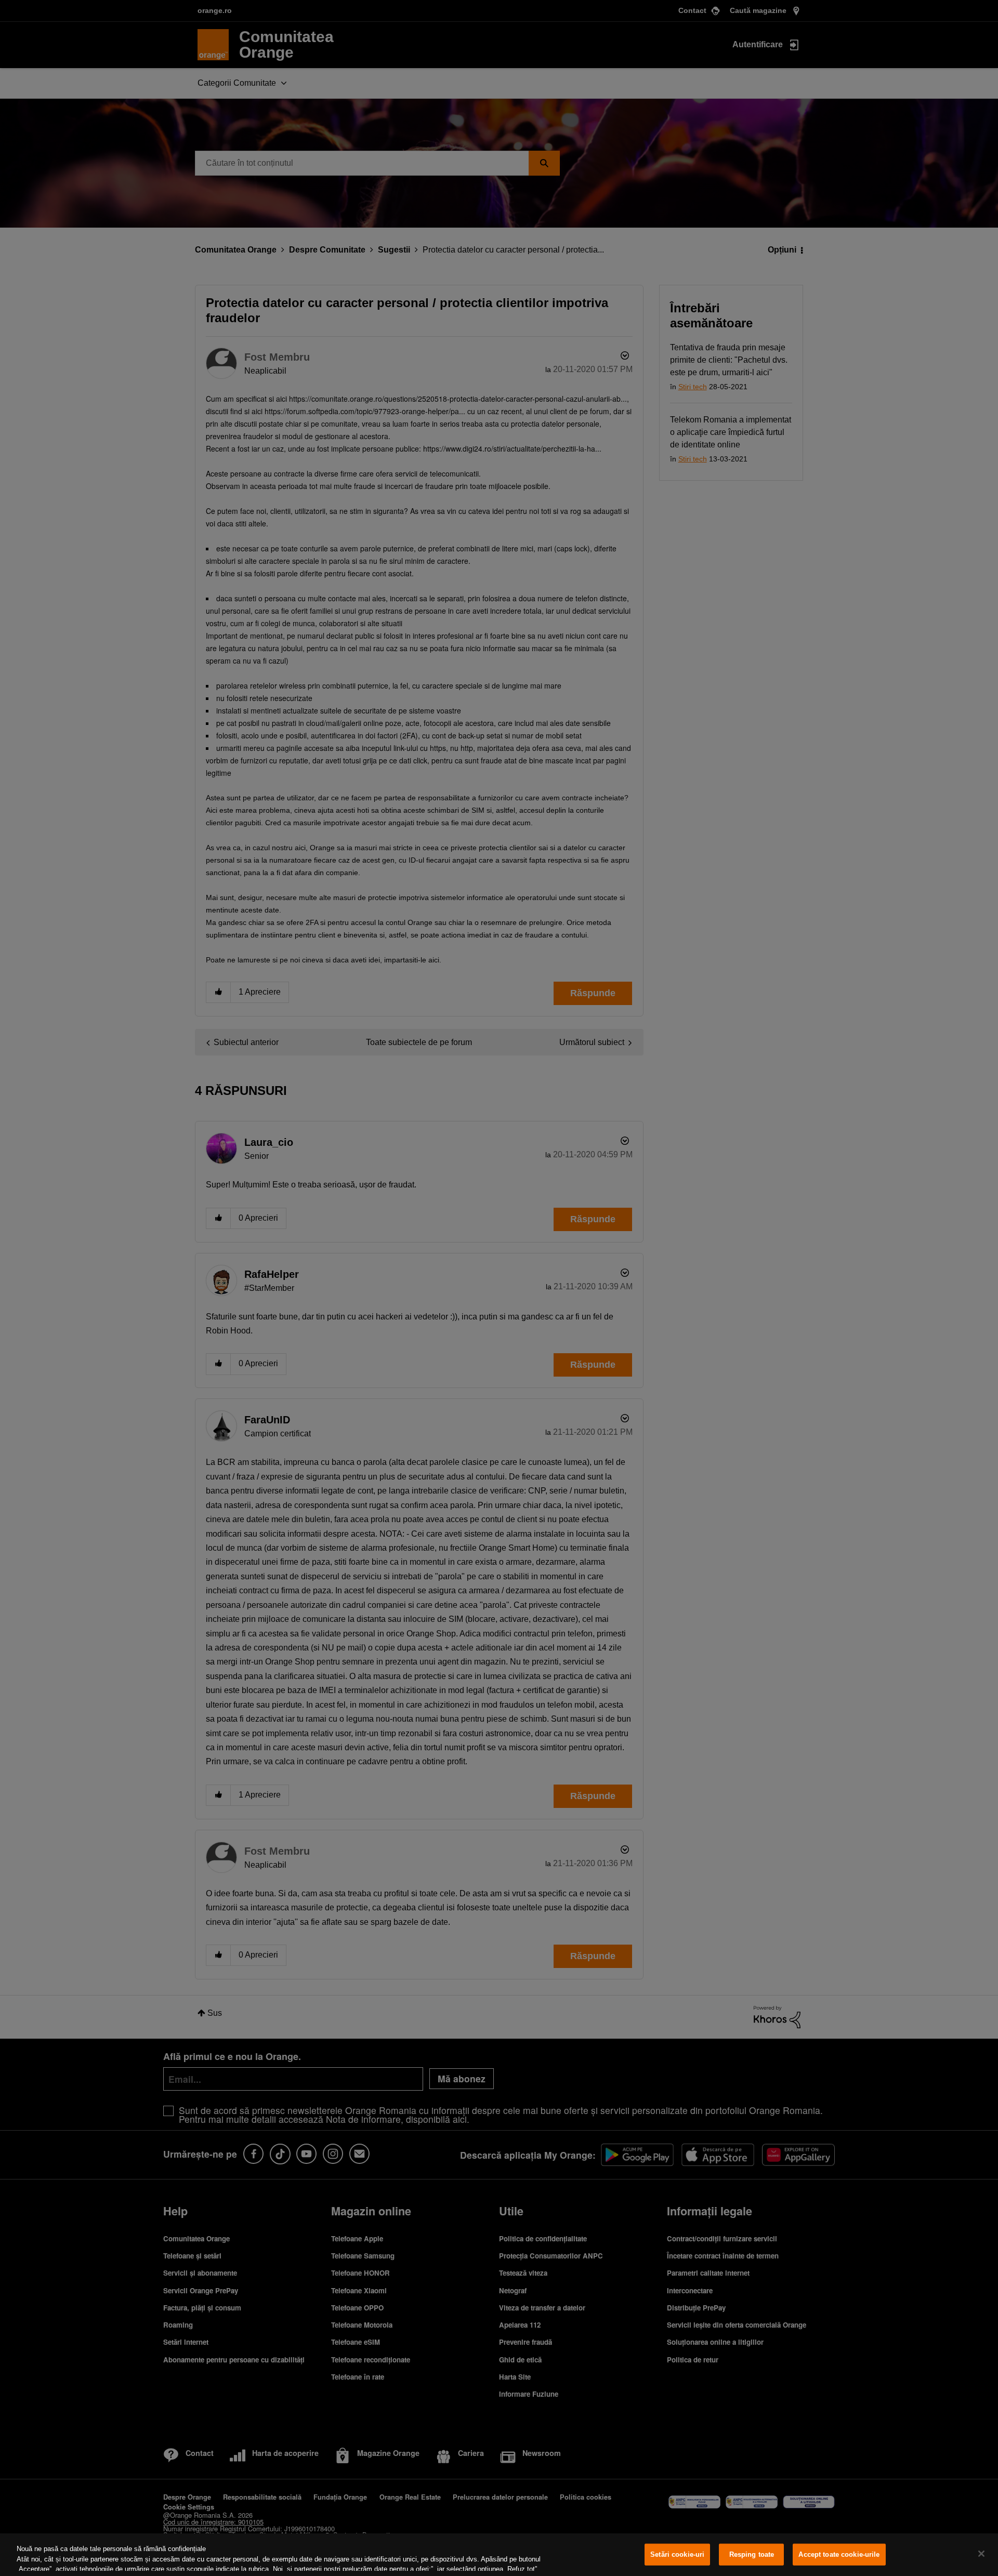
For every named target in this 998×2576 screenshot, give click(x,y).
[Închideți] (981, 2554)
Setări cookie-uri (677, 2554)
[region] (499, 2555)
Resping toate (752, 2554)
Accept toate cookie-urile (839, 2554)
